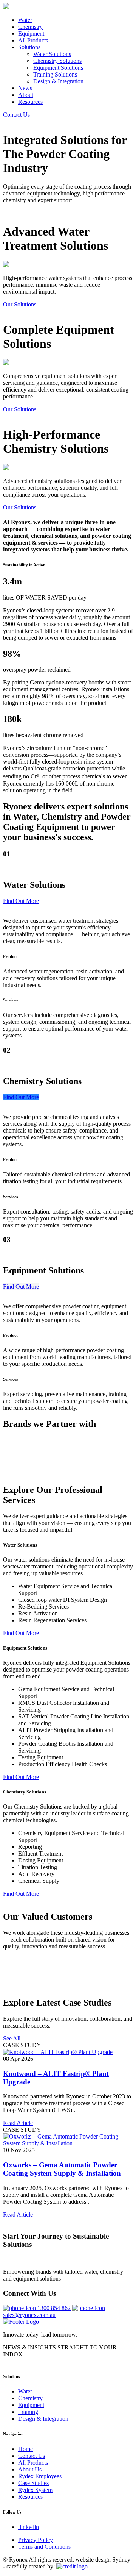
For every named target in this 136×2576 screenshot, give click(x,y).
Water (25, 20)
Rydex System (35, 2490)
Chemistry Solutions (57, 61)
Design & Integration (58, 81)
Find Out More (21, 901)
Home (25, 2449)
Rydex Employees (40, 2476)
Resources (30, 102)
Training (28, 2412)
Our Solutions (20, 304)
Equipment (31, 34)
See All (12, 2038)
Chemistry (30, 27)
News (25, 88)
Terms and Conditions (44, 2547)
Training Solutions (55, 74)
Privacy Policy (36, 2540)
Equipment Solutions (58, 68)
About (26, 95)
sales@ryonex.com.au (29, 2315)
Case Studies (33, 2483)
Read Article (18, 2123)
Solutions (29, 47)
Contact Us (16, 115)
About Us (30, 2469)
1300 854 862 (54, 2308)
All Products (33, 40)
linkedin (29, 2527)
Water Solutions (52, 54)
